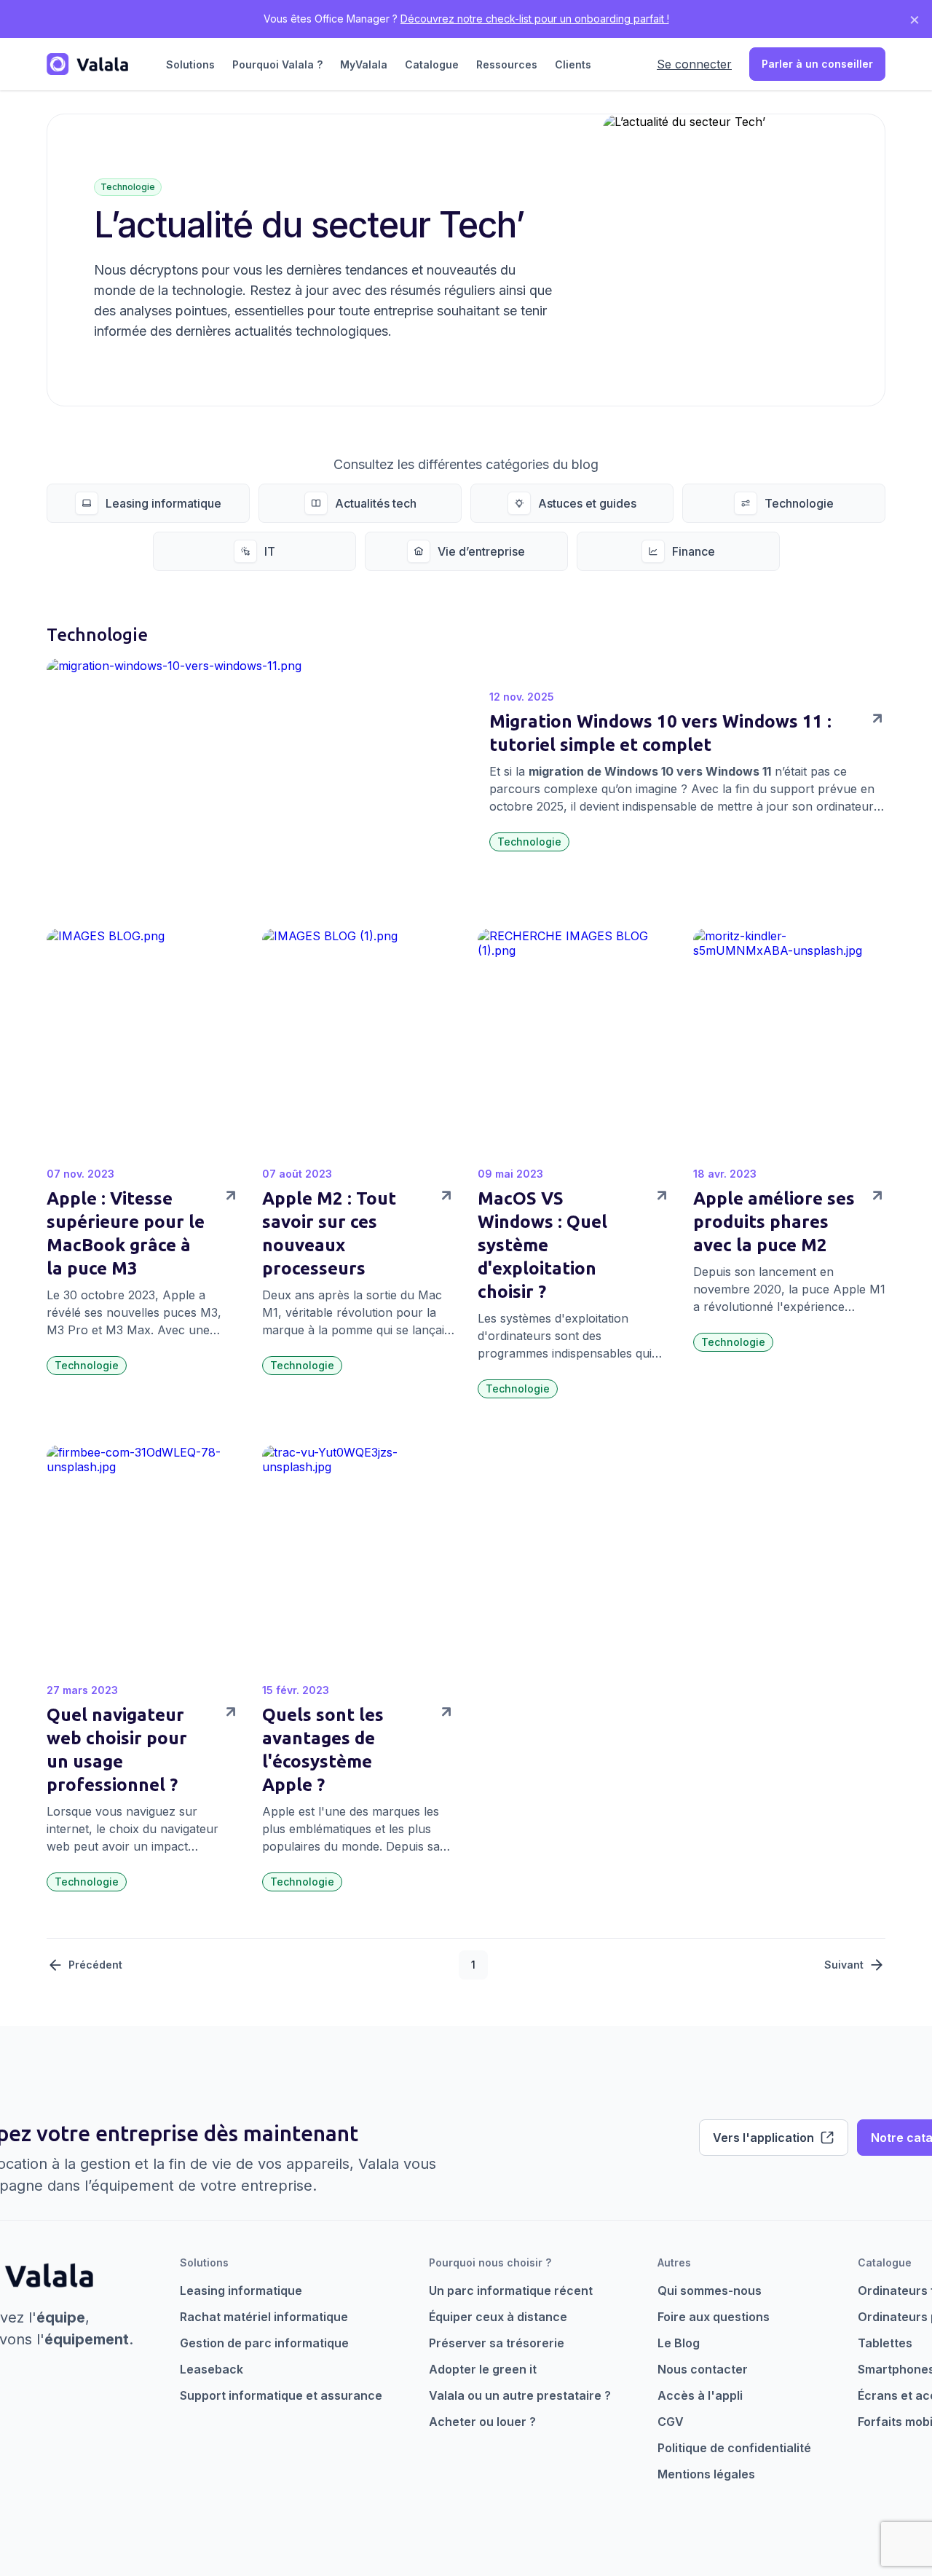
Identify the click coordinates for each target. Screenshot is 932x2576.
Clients (573, 64)
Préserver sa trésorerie (497, 2343)
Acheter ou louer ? (482, 2422)
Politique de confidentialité (734, 2448)
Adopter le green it (483, 2369)
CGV (671, 2422)
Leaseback (212, 2369)
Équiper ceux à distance (498, 2317)
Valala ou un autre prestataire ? (520, 2395)
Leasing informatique (241, 2291)
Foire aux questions (714, 2317)
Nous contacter (703, 2369)
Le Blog (679, 2343)
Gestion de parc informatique (264, 2343)
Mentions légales (706, 2474)
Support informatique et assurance (281, 2395)
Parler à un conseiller (817, 64)
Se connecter (694, 64)
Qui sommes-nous (710, 2291)
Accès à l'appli (700, 2395)
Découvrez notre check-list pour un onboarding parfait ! (535, 19)
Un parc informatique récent (511, 2291)
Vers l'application (763, 2138)
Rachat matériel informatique (264, 2317)
